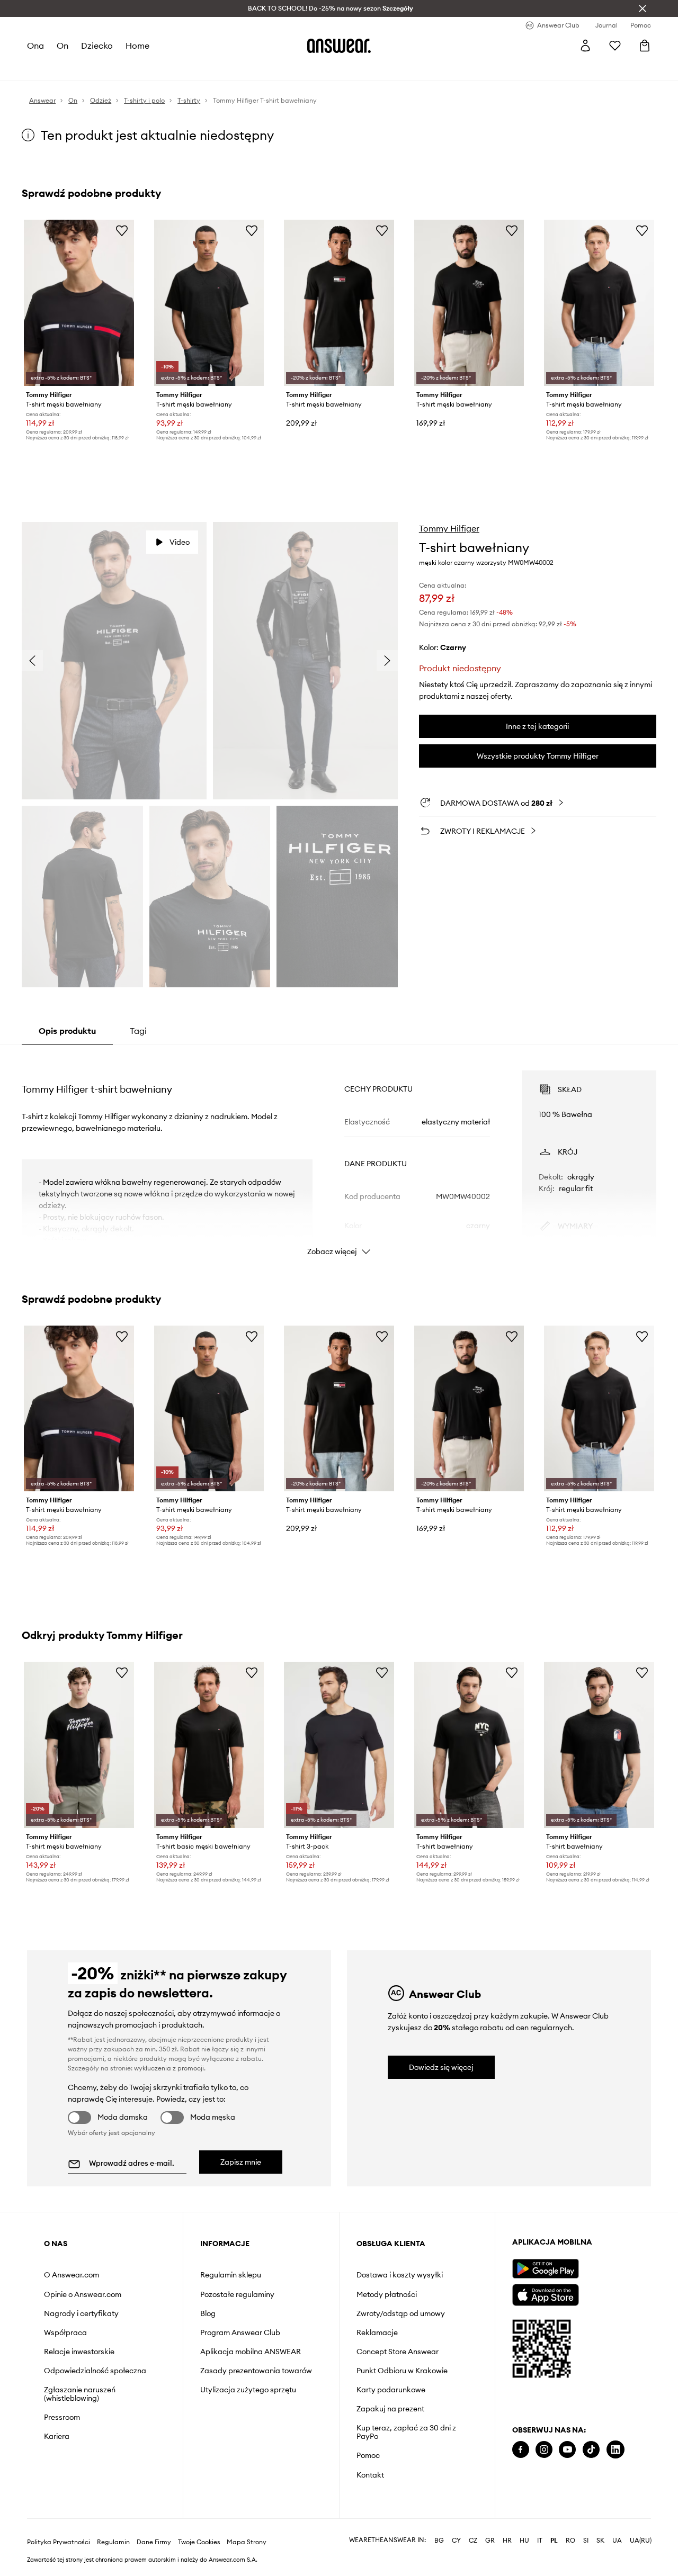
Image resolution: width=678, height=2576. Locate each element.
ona (35, 46)
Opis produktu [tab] (67, 1031)
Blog (208, 2313)
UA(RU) (641, 2541)
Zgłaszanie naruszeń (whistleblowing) (80, 2394)
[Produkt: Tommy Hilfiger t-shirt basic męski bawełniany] (209, 1745)
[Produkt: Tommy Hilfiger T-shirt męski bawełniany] (79, 303)
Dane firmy (154, 2542)
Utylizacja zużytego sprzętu (248, 2390)
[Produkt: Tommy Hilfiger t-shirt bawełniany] (469, 1745)
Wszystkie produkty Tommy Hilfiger (538, 756)
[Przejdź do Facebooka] (521, 2450)
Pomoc (368, 2455)
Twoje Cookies (199, 2542)
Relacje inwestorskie (79, 2352)
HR (507, 2541)
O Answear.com (72, 2275)
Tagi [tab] (138, 1031)
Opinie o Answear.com (83, 2294)
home (137, 46)
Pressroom (62, 2417)
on (63, 46)
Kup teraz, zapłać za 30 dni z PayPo (406, 2432)
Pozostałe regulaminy (237, 2294)
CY (456, 2541)
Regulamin (113, 2542)
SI (586, 2541)
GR (490, 2541)
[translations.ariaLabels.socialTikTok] (591, 2450)
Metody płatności (387, 2294)
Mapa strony (247, 2542)
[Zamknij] (643, 8)
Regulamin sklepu (231, 2275)
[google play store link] (545, 2269)
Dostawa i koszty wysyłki (400, 2275)
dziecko (97, 46)
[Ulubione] (615, 46)
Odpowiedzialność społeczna (95, 2371)
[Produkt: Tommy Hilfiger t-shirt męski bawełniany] (599, 303)
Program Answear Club (240, 2332)
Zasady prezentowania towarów (256, 2371)
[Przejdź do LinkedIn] (615, 2450)
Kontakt (370, 2475)
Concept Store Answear (398, 2352)
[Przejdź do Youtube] (567, 2450)
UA (617, 2541)
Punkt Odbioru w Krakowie (402, 2371)
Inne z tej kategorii (537, 726)
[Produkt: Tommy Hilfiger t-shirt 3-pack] (339, 1745)
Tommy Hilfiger (449, 528)
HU (524, 2541)
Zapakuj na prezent (390, 2409)
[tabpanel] (339, 1154)
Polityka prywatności (59, 2542)
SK (600, 2541)
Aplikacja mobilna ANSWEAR (251, 2352)
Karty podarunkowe (391, 2390)
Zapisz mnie (241, 2162)
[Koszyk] (645, 46)
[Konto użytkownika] (585, 46)
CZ (473, 2541)
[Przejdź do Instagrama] (544, 2450)
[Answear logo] (339, 46)
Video (180, 542)
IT (540, 2541)
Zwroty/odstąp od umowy (401, 2313)
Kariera (57, 2436)
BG (439, 2541)
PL (554, 2541)
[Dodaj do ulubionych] (122, 230)
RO (570, 2541)
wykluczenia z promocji (169, 2068)
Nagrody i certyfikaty (81, 2313)
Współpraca (65, 2332)
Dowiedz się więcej (441, 2067)
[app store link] (545, 2294)
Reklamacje (377, 2332)
